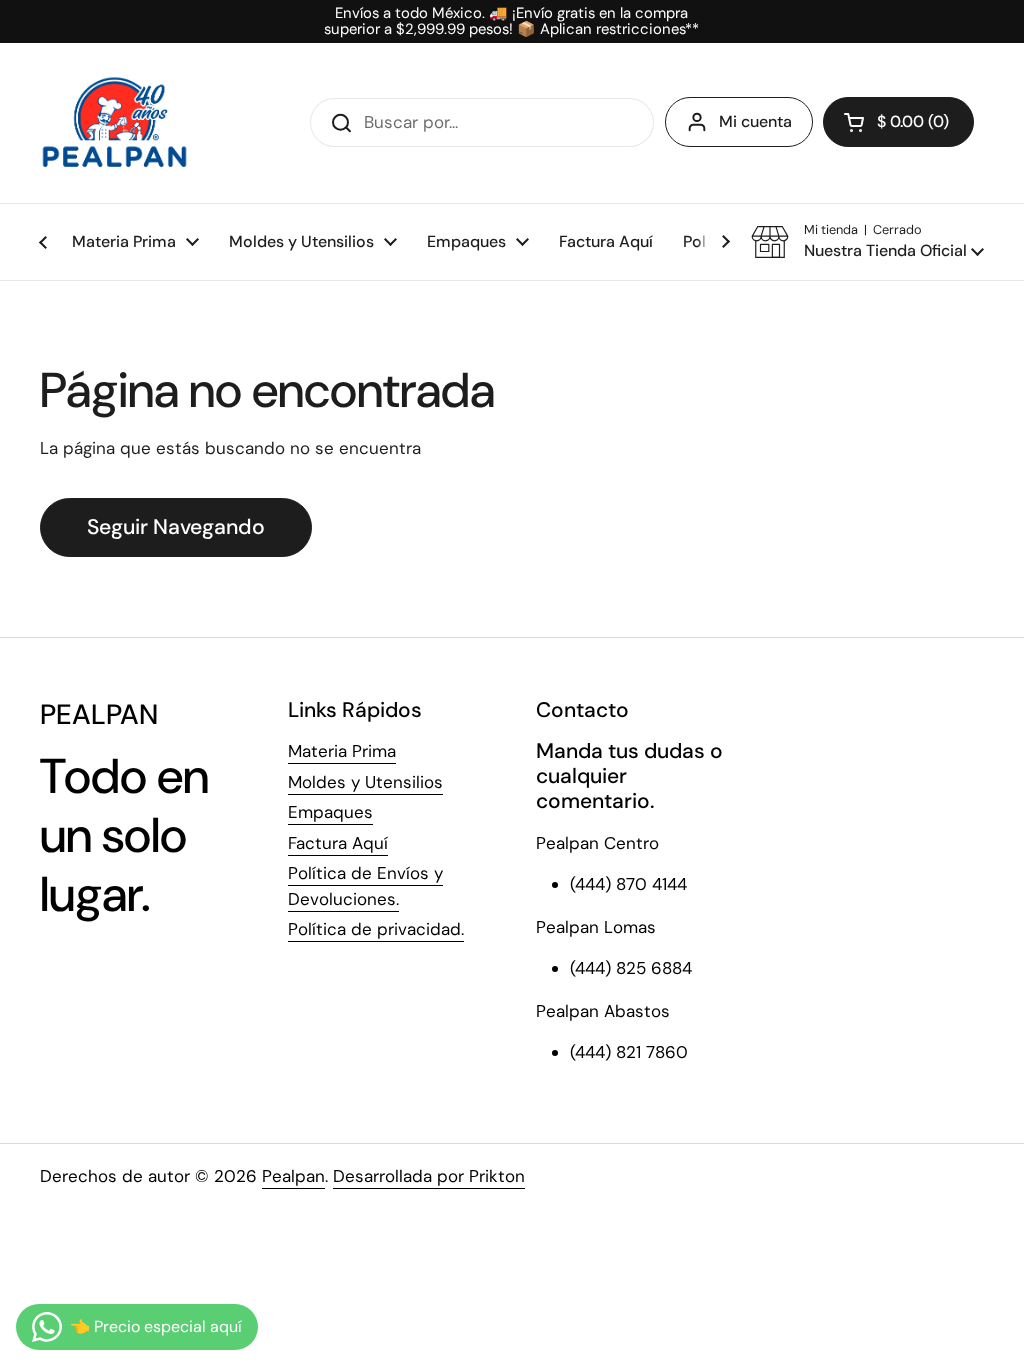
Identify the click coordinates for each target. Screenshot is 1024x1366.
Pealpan (293, 1176)
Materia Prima (342, 751)
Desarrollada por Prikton (429, 1176)
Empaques (330, 812)
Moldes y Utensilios (365, 782)
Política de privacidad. (376, 929)
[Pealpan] (114, 123)
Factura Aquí (338, 843)
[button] (898, 122)
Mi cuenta (755, 121)
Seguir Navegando (176, 527)
